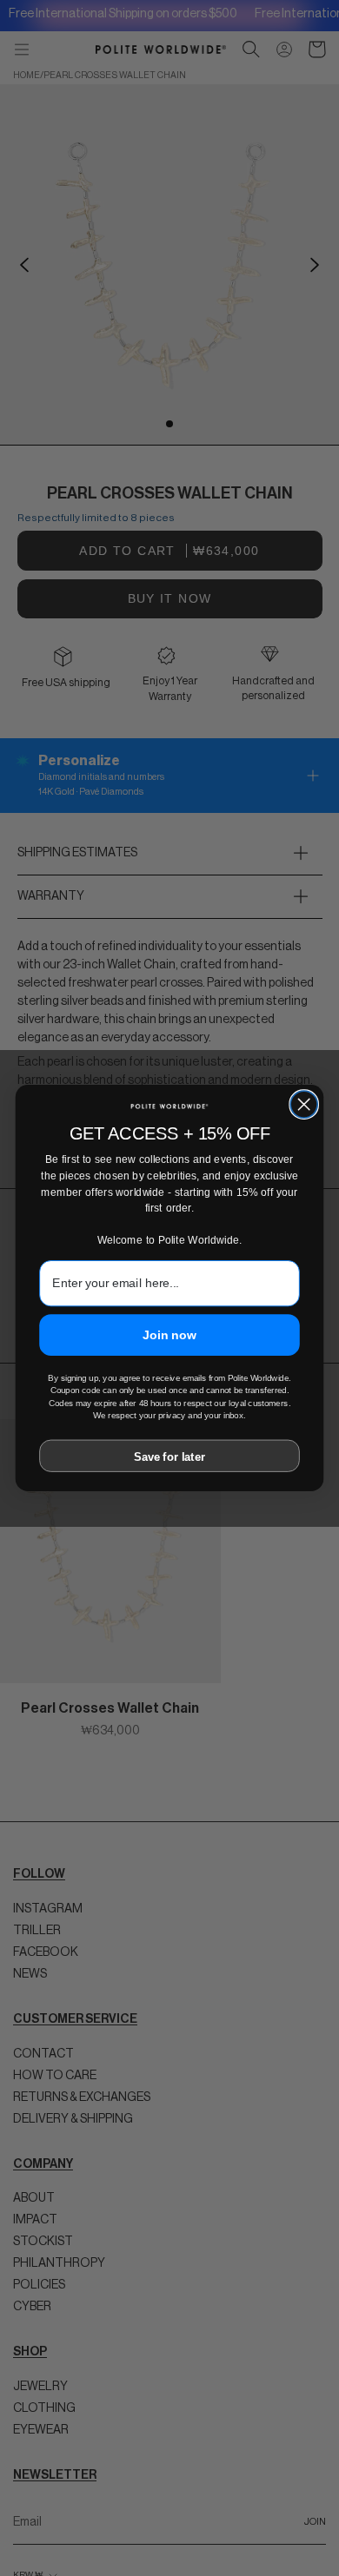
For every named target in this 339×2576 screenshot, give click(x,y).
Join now (169, 1334)
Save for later (169, 1456)
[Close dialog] (304, 1104)
